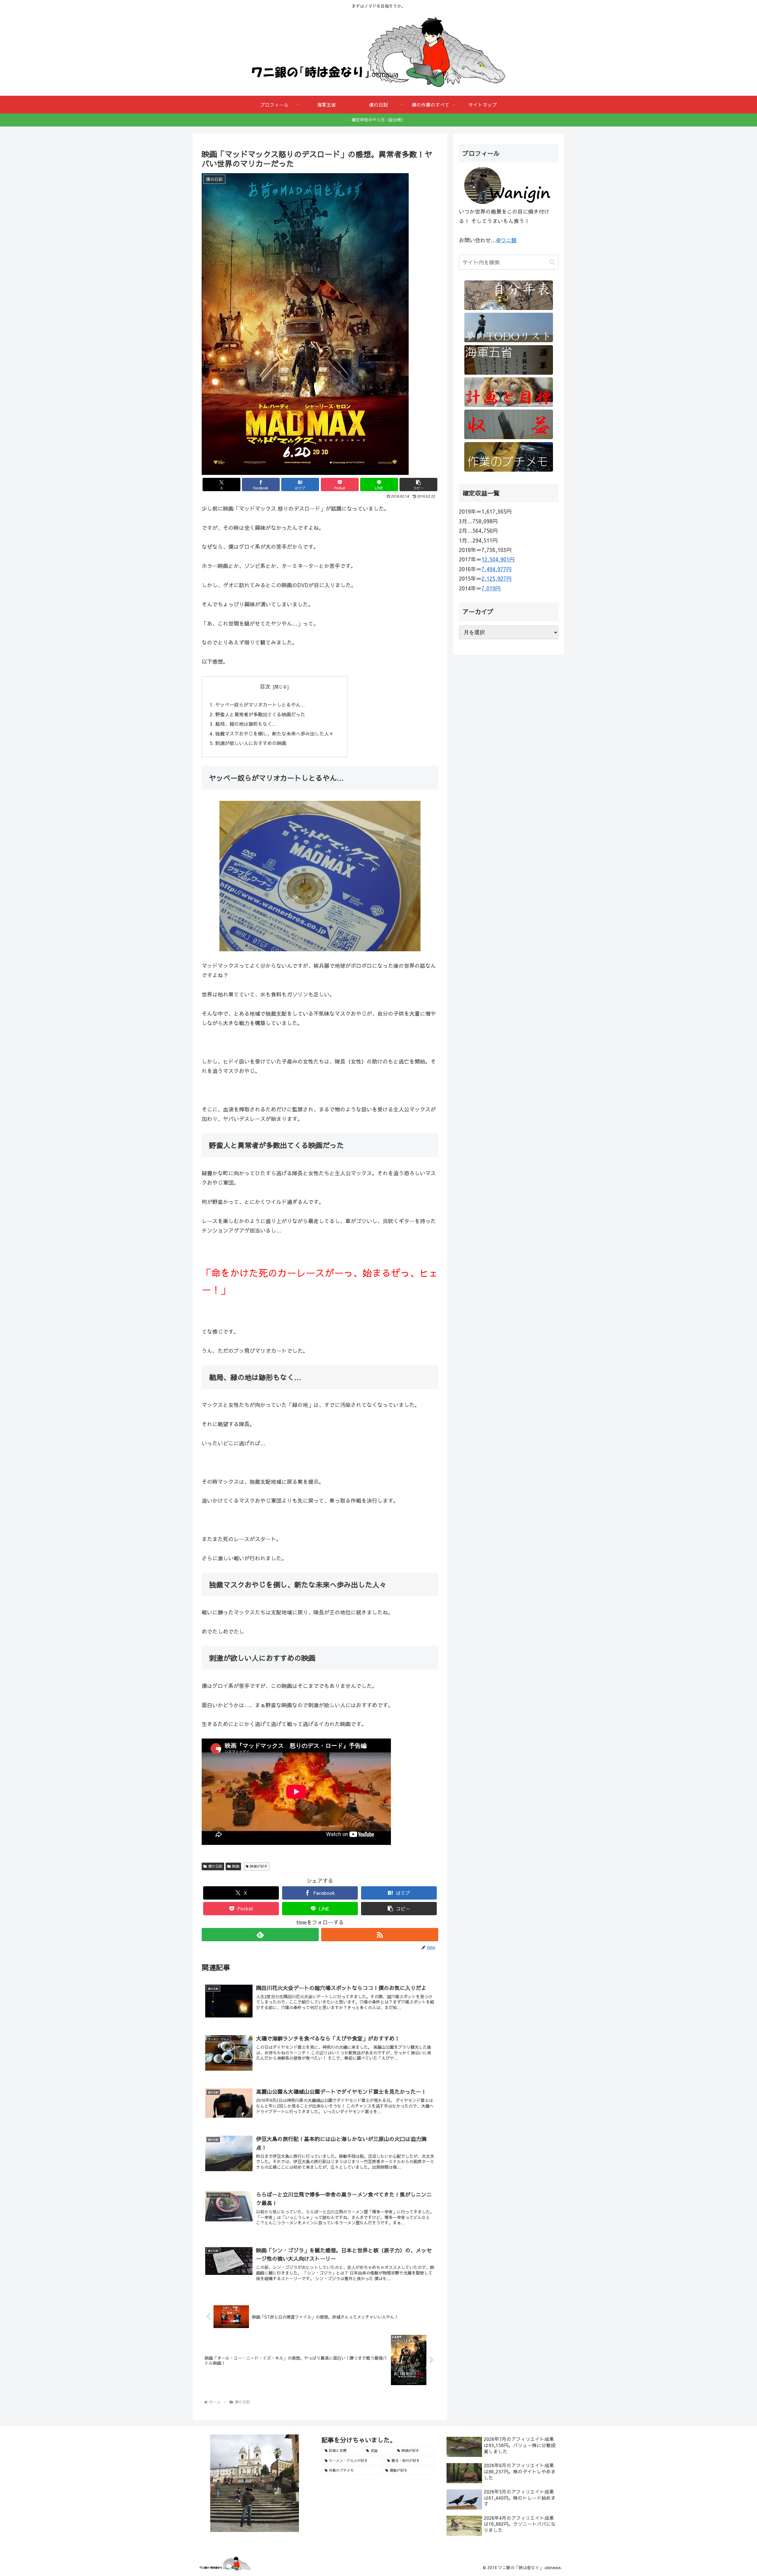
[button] (418, 484)
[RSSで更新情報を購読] (380, 1935)
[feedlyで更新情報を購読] (260, 1935)
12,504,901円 (498, 559)
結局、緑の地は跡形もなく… (246, 724)
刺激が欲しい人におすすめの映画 (251, 743)
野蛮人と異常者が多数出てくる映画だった (260, 714)
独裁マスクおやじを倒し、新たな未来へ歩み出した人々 (274, 733)
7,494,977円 (496, 569)
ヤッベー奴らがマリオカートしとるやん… (260, 705)
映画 (236, 1866)
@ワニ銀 (506, 240)
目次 (265, 686)
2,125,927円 (496, 578)
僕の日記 (215, 1866)
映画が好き (259, 1866)
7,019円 (491, 588)
